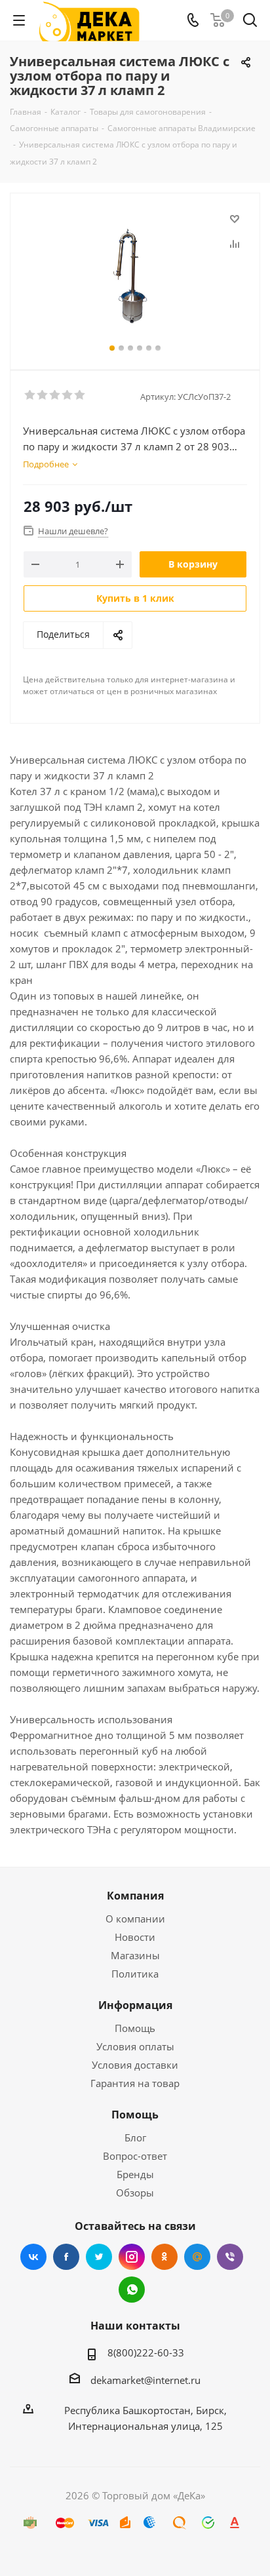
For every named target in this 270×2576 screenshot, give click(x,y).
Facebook (66, 2257)
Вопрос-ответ (135, 2156)
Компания (135, 1896)
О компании (135, 1919)
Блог (135, 2137)
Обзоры (135, 2193)
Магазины (135, 1955)
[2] (43, 395)
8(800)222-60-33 (146, 2352)
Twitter (99, 2257)
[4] (68, 395)
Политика (135, 1974)
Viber (230, 2257)
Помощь (135, 2028)
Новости (135, 1937)
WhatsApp (132, 2290)
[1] (30, 395)
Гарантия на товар (135, 2083)
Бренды (135, 2174)
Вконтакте (33, 2257)
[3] (55, 395)
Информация (135, 2005)
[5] (80, 395)
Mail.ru (197, 2257)
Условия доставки (135, 2065)
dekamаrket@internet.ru (145, 2380)
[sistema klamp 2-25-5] (135, 276)
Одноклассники (164, 2257)
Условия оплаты (135, 2046)
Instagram (132, 2257)
